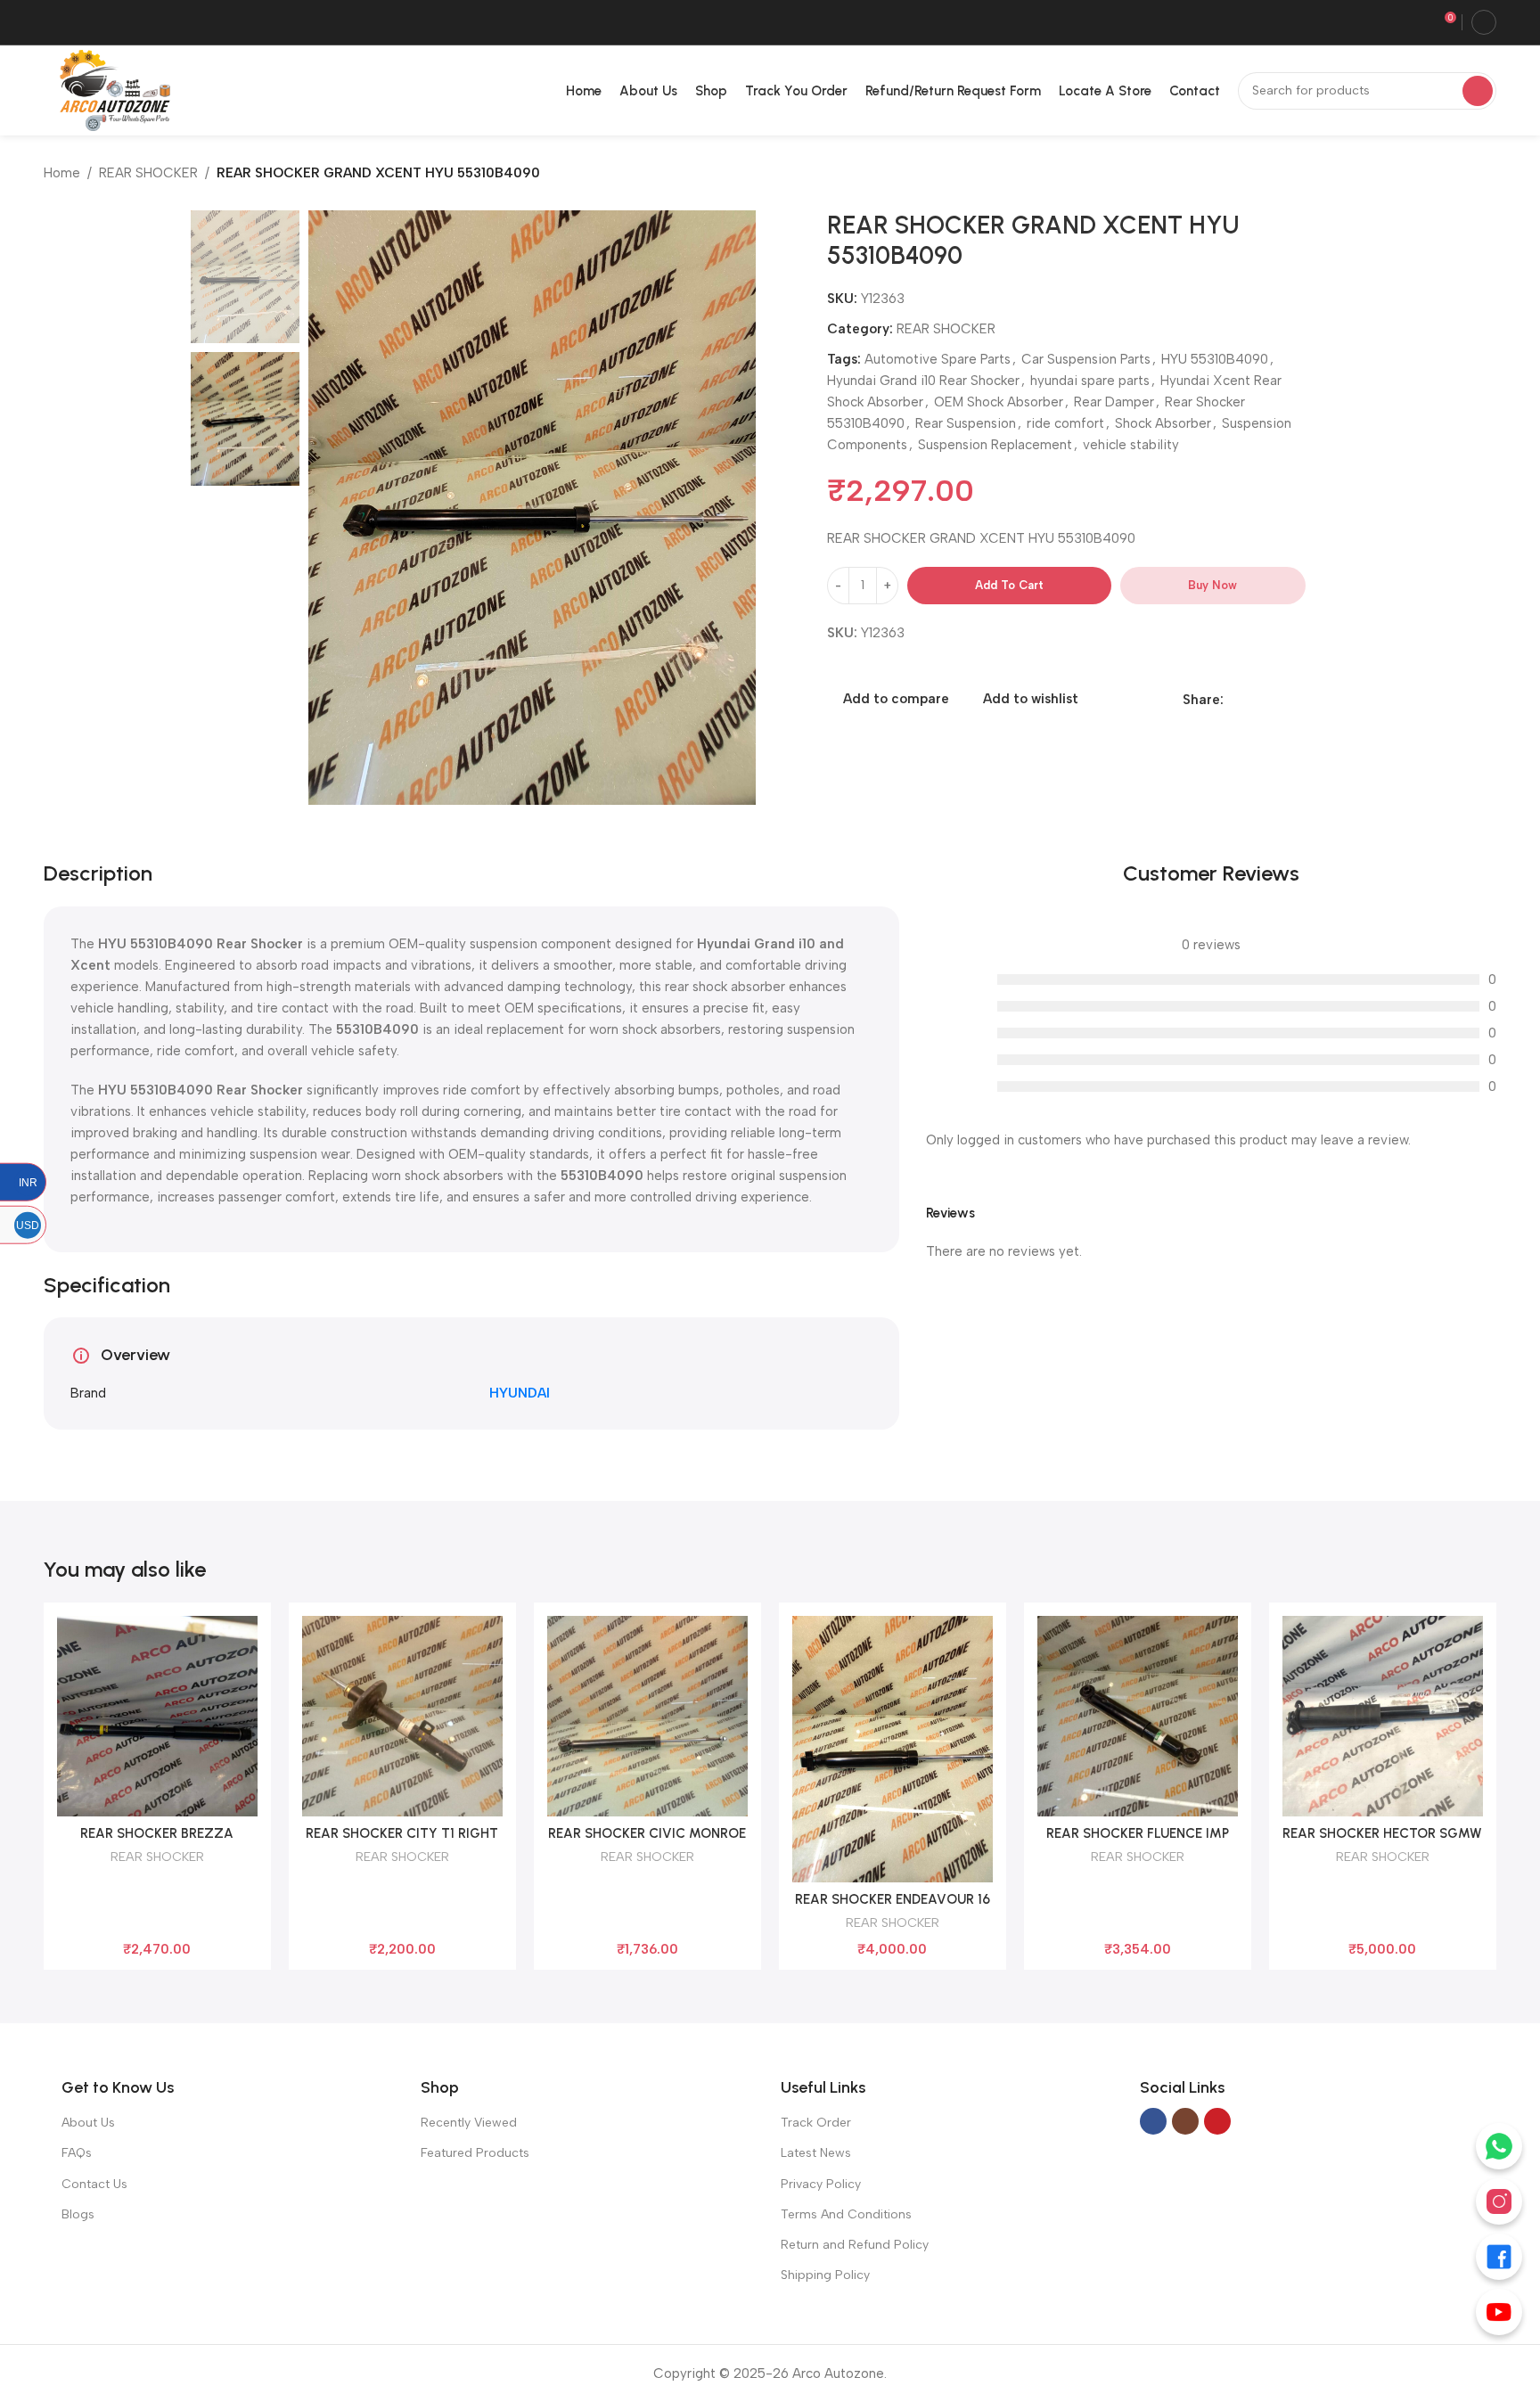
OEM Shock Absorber (999, 402)
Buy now (1212, 585)
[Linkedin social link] (1254, 700)
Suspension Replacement (995, 445)
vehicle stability (1131, 445)
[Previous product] (1452, 175)
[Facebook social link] (1234, 700)
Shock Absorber (1163, 423)
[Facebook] (1499, 2257)
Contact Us (94, 2184)
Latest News (816, 2153)
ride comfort (1065, 423)
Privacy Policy (821, 2184)
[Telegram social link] (1295, 700)
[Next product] (1487, 175)
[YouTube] (1499, 2312)
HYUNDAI (520, 1393)
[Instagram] (1499, 2201)
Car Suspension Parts (1086, 359)
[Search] (1478, 91)
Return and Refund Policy (855, 2245)
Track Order (816, 2123)
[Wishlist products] (1416, 22)
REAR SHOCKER (148, 173)
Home (62, 173)
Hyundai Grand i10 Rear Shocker (923, 381)
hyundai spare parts (1090, 381)
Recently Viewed (469, 2123)
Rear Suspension (966, 423)
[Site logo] (111, 89)
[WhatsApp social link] (1275, 700)
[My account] (1484, 22)
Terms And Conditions (846, 2214)
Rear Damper (1114, 402)
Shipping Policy (825, 2275)
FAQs (77, 2153)
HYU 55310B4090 (1215, 359)
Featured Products (475, 2153)
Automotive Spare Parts (938, 359)
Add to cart (1009, 585)
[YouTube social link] (1217, 2121)
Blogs (78, 2214)
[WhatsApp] (1499, 2146)
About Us (88, 2123)
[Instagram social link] (1185, 2121)
